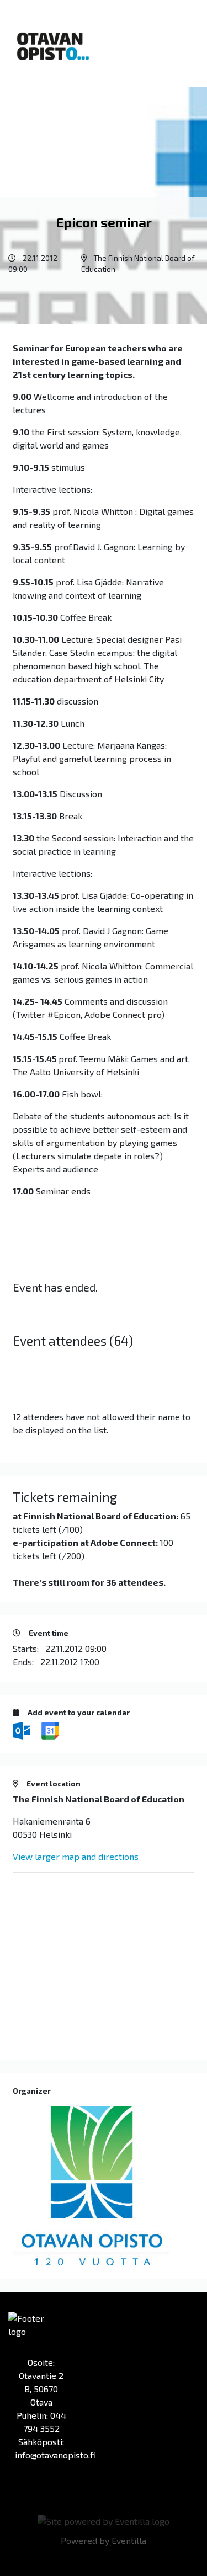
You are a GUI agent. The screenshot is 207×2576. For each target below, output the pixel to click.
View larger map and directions (76, 1856)
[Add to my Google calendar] (50, 1729)
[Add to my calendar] (23, 1729)
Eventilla (129, 2540)
